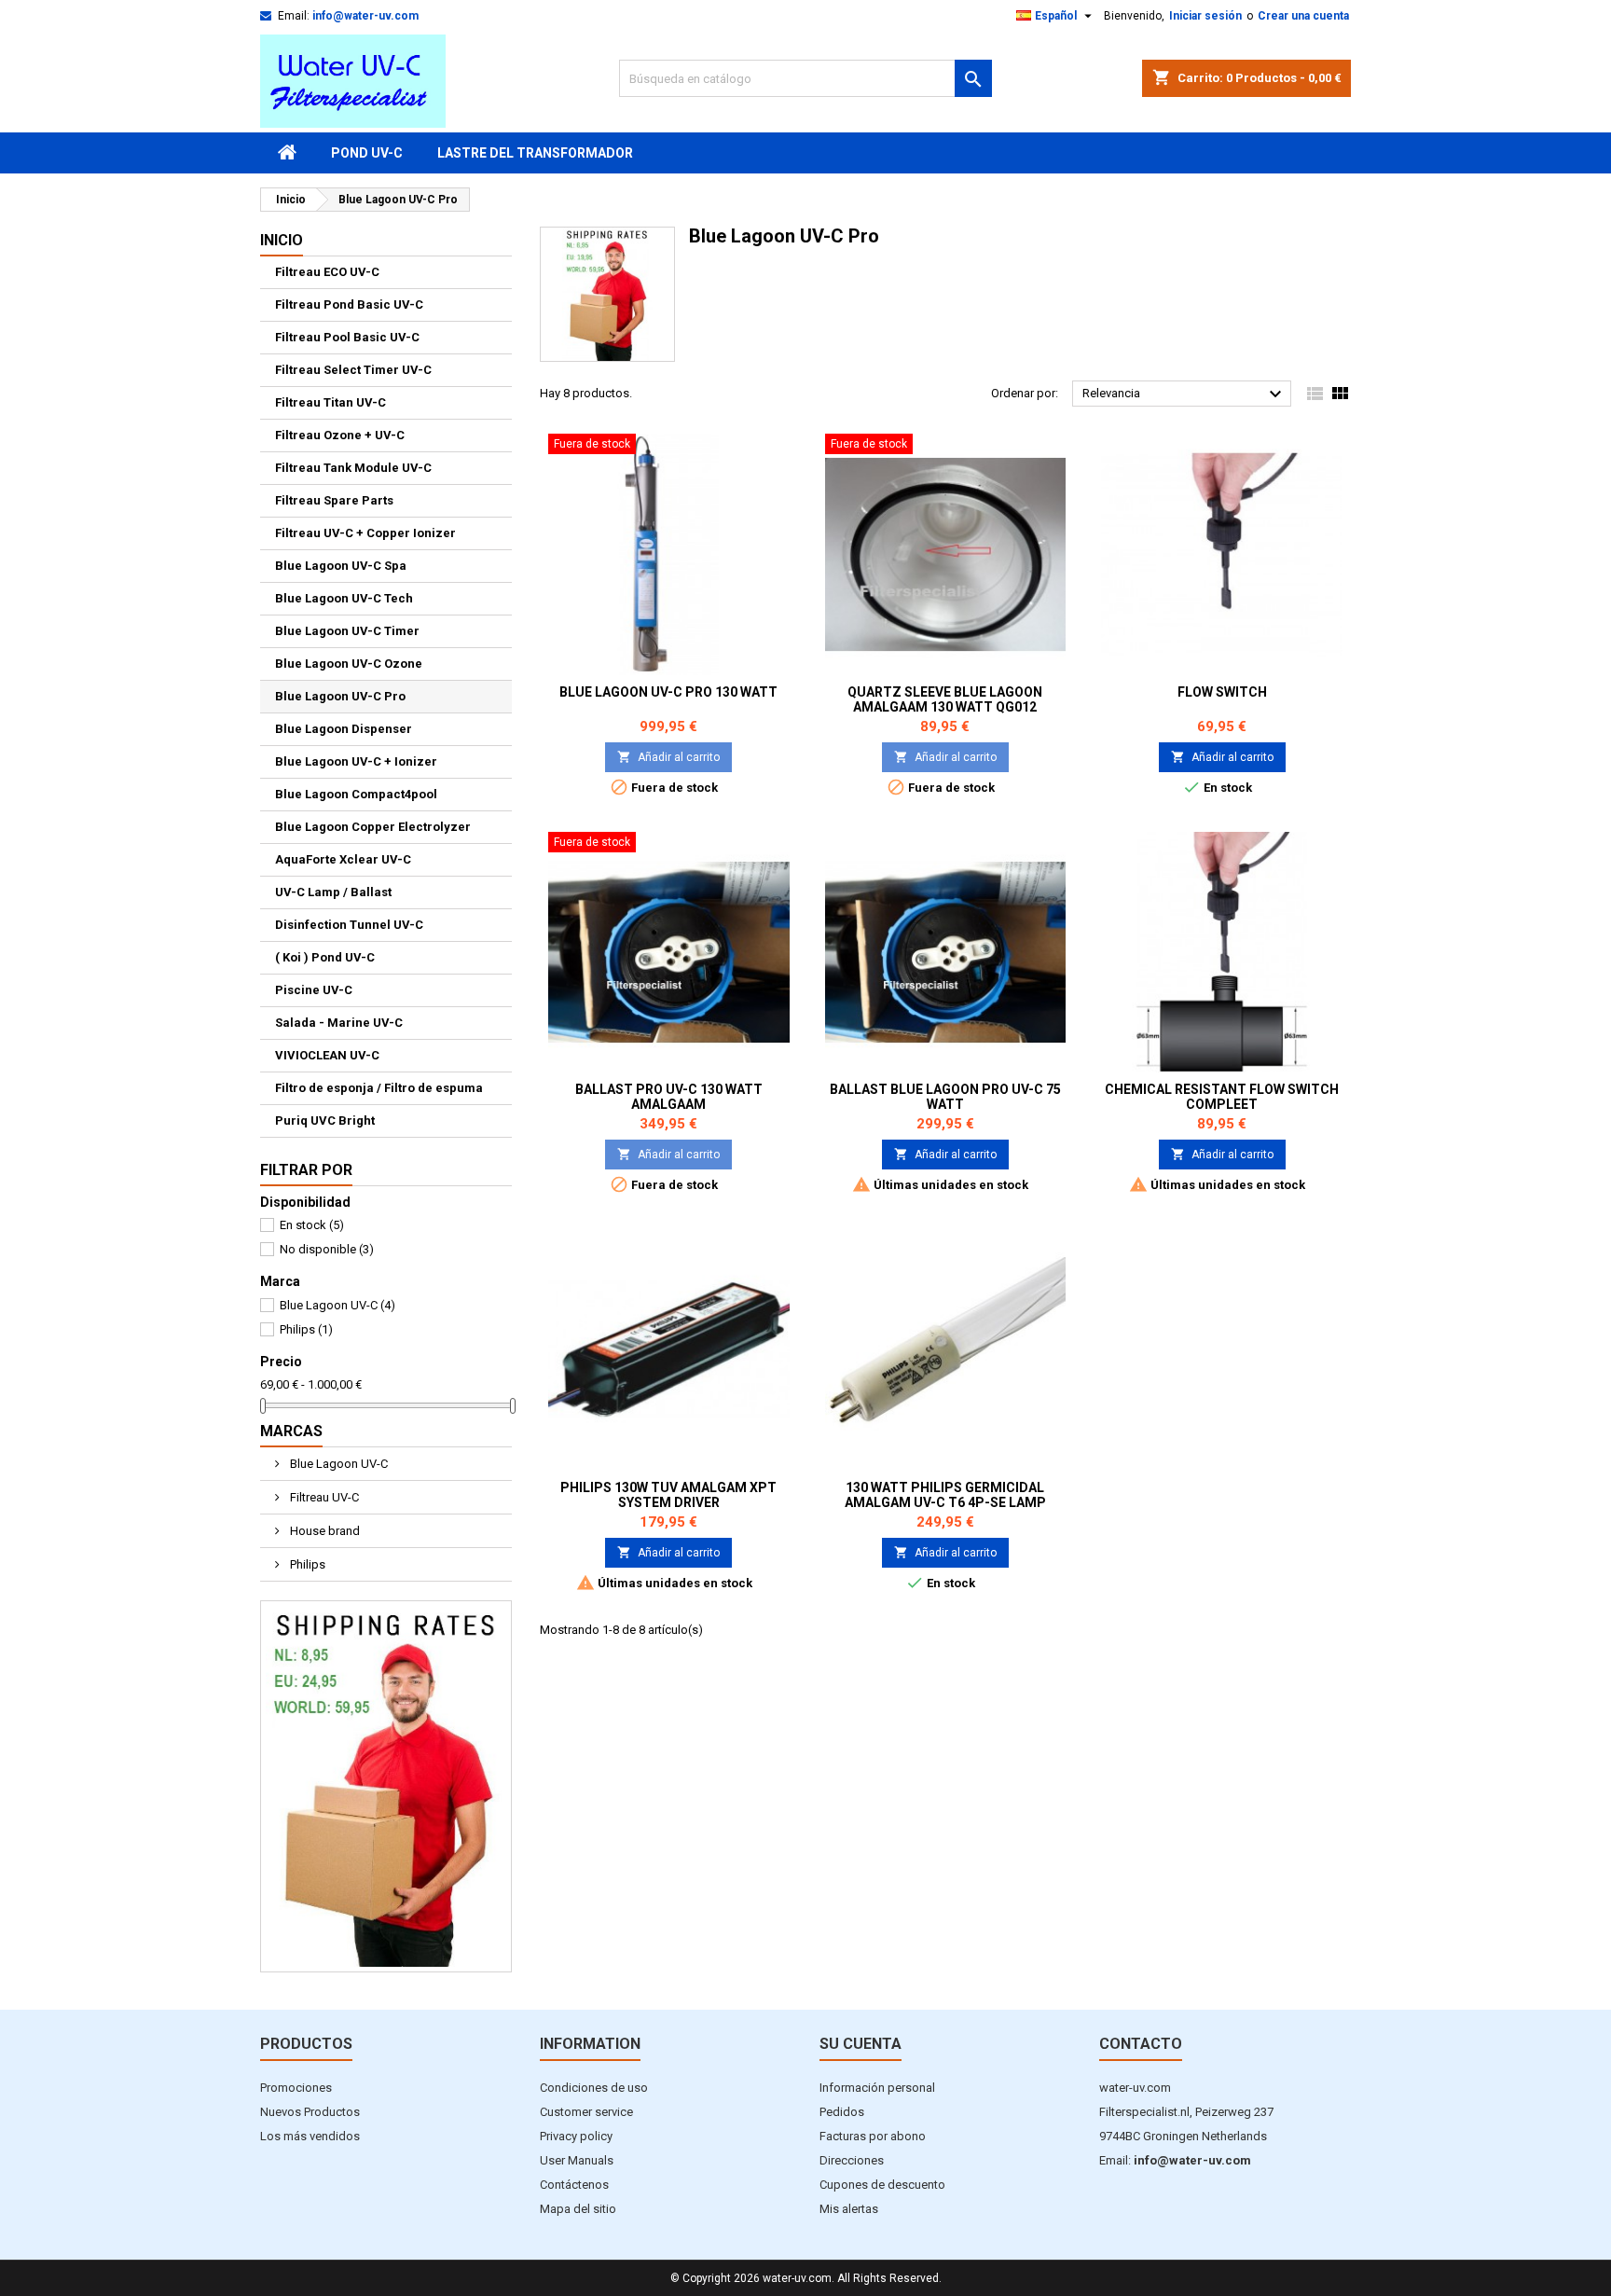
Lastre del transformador (535, 153)
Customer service (586, 2112)
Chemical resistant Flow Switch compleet (1222, 1097)
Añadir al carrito (668, 757)
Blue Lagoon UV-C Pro (340, 696)
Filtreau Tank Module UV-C (353, 468)
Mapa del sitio (578, 2209)
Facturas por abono (873, 2136)
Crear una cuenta (1303, 16)
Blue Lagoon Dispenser (344, 729)
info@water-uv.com (365, 16)
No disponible (327, 1249)
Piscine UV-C (314, 990)
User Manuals (577, 2160)
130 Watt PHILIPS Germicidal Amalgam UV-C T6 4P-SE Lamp (945, 1495)
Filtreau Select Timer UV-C (353, 370)
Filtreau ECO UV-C (327, 272)
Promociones (296, 2088)
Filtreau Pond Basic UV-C (349, 304)
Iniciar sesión (1205, 16)
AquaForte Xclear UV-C (343, 859)
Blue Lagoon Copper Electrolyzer (373, 827)
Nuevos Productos (310, 2112)
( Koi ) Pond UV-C (325, 957)
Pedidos (842, 2112)
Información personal (877, 2088)
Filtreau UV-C (323, 1497)
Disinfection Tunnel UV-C (349, 925)
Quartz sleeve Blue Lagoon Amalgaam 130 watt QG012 (945, 699)
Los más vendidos (310, 2136)
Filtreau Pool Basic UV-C (347, 337)
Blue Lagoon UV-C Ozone (349, 664)
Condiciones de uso (594, 2088)
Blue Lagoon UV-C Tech (344, 598)
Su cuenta (861, 2044)
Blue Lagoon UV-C (337, 1305)
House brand (324, 1531)
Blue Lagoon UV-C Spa (341, 566)
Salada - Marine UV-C (339, 1023)
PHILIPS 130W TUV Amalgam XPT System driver (668, 1495)
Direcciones (852, 2160)
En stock (312, 1225)
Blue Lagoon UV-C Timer (347, 631)
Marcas (291, 1431)
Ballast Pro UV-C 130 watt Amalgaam (669, 1097)
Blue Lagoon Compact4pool (356, 794)
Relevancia (1184, 394)
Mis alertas (849, 2209)
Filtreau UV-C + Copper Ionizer (365, 533)
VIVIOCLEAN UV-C (327, 1055)
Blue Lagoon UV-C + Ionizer (356, 761)
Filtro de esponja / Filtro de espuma (379, 1088)
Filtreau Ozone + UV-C (340, 435)
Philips (306, 1329)
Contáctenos (574, 2185)
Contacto (1141, 2044)
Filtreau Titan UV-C (330, 402)
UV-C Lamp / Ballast (333, 892)
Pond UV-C (367, 153)
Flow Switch (1222, 692)
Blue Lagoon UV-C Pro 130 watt (668, 692)
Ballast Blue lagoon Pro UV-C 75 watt (945, 1097)
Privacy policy (576, 2136)
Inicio (282, 240)
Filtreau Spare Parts (334, 500)
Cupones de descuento (882, 2185)
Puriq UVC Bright (325, 1120)
